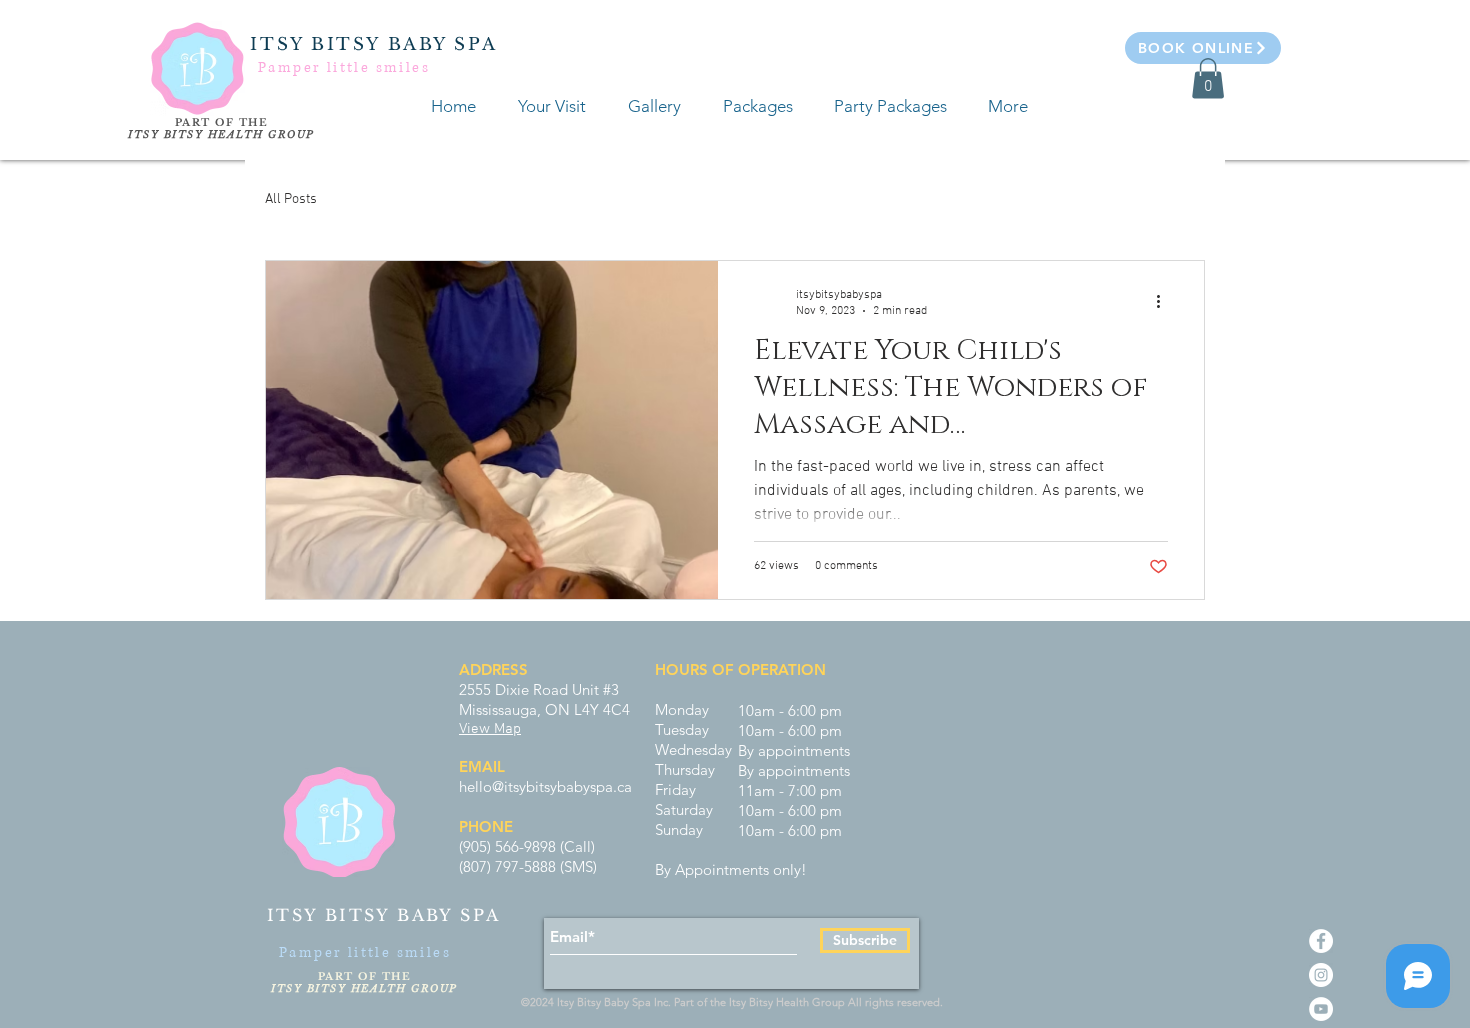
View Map (490, 729)
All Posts (291, 199)
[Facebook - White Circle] (1321, 941)
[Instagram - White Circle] (1321, 975)
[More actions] (1165, 302)
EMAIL (482, 766)
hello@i (483, 786)
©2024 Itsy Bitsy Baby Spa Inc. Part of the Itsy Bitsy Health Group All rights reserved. (735, 1002)
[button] (1208, 78)
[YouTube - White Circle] (1321, 1009)
